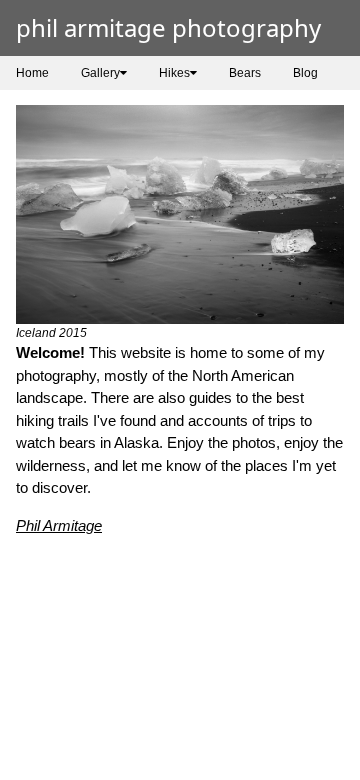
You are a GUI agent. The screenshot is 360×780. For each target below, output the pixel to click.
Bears (245, 73)
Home (32, 73)
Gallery (100, 73)
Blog (305, 73)
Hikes (174, 73)
